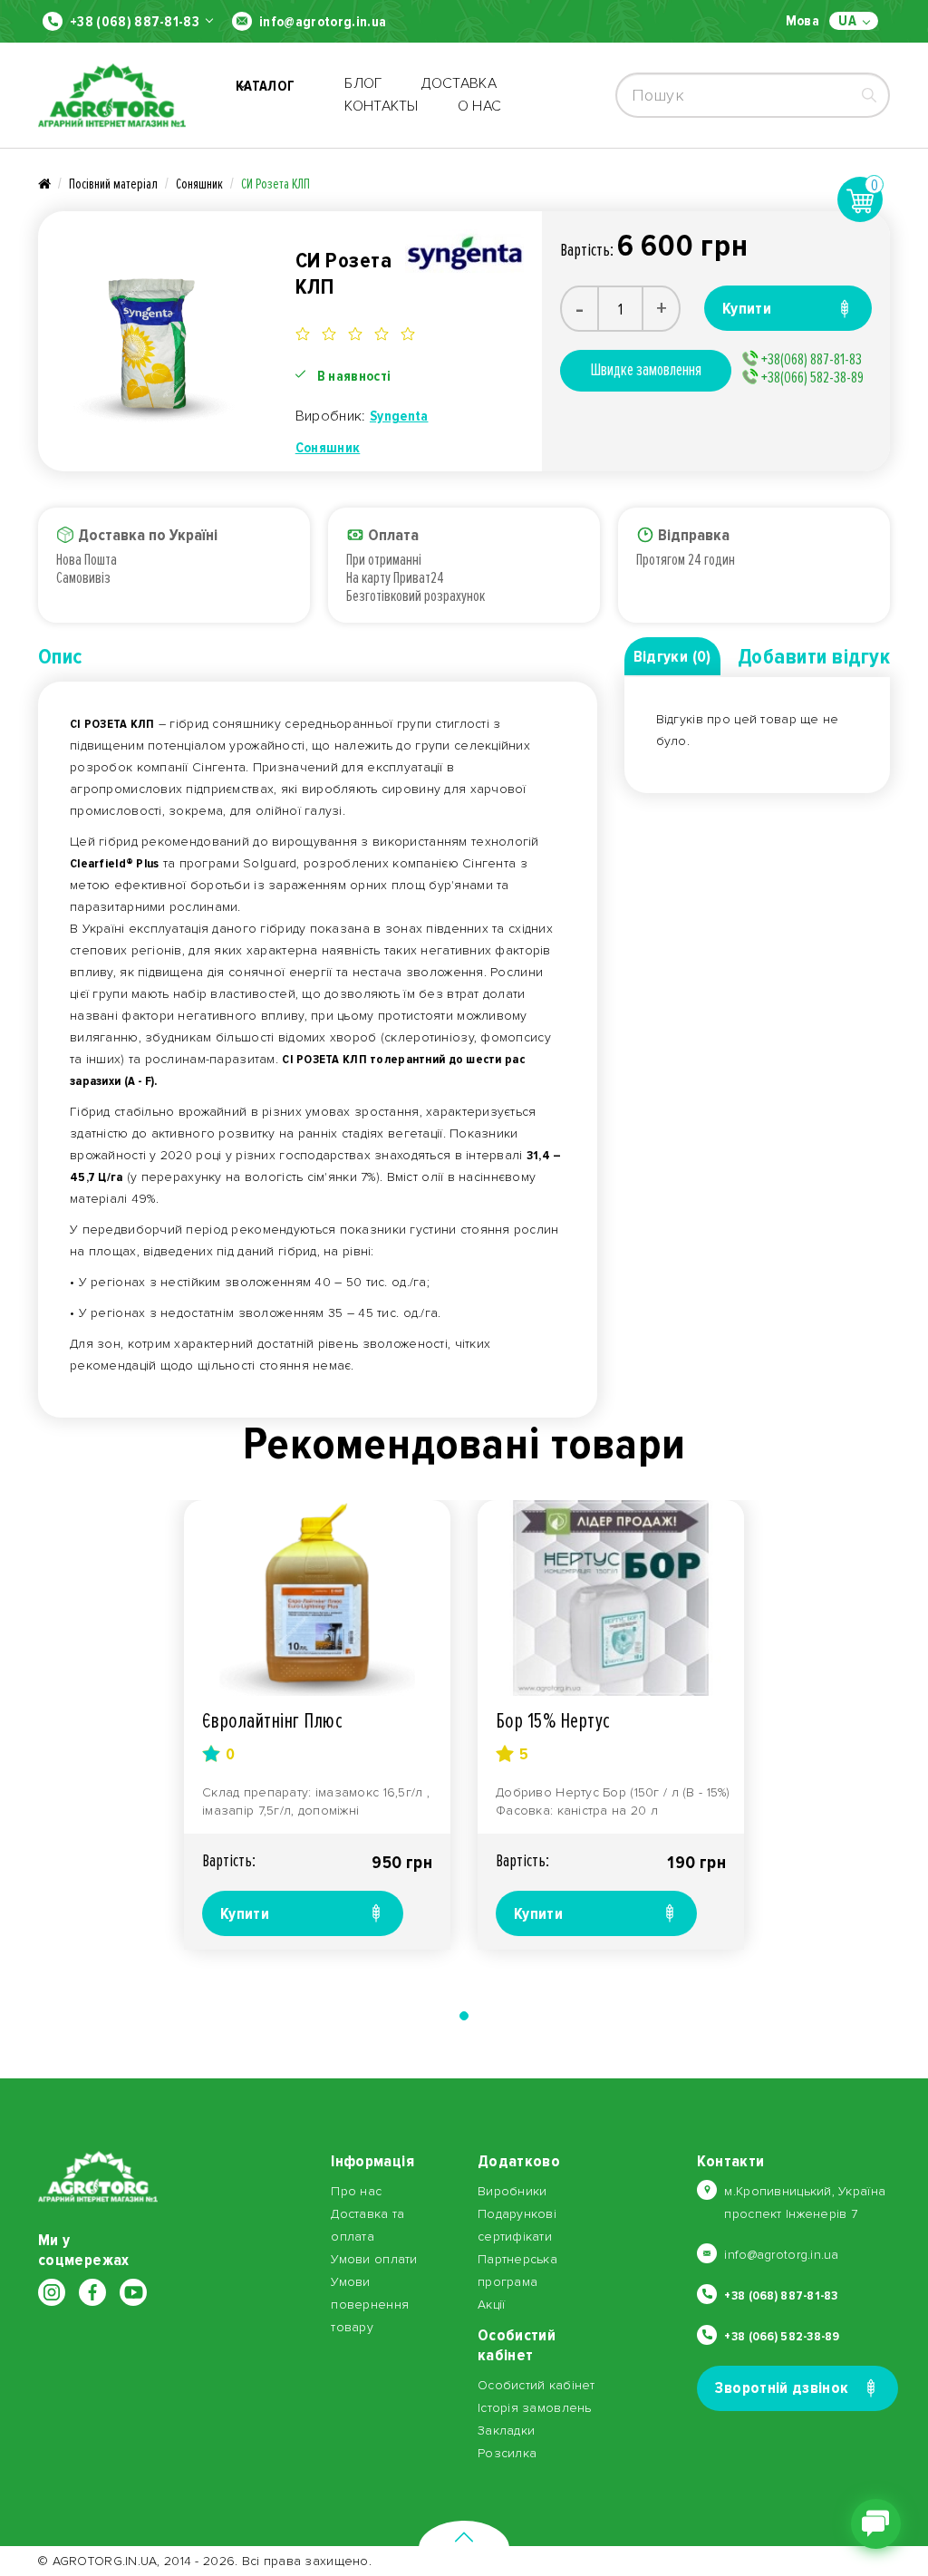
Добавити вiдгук (814, 657)
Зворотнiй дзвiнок (782, 2387)
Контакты (382, 106)
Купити (245, 1913)
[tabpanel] (317, 1725)
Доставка (459, 83)
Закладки (506, 2431)
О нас (480, 106)
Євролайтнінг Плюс (272, 1721)
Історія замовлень (535, 2408)
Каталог (265, 95)
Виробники (512, 2191)
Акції (491, 2305)
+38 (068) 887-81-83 (135, 22)
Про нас (356, 2191)
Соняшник (199, 184)
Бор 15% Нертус (553, 1721)
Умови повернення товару (370, 2305)
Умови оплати (374, 2259)
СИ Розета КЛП (275, 184)
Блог (363, 83)
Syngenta (399, 416)
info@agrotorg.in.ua (323, 22)
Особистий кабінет (536, 2385)
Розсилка (507, 2453)
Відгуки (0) (672, 656)
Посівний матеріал (113, 184)
